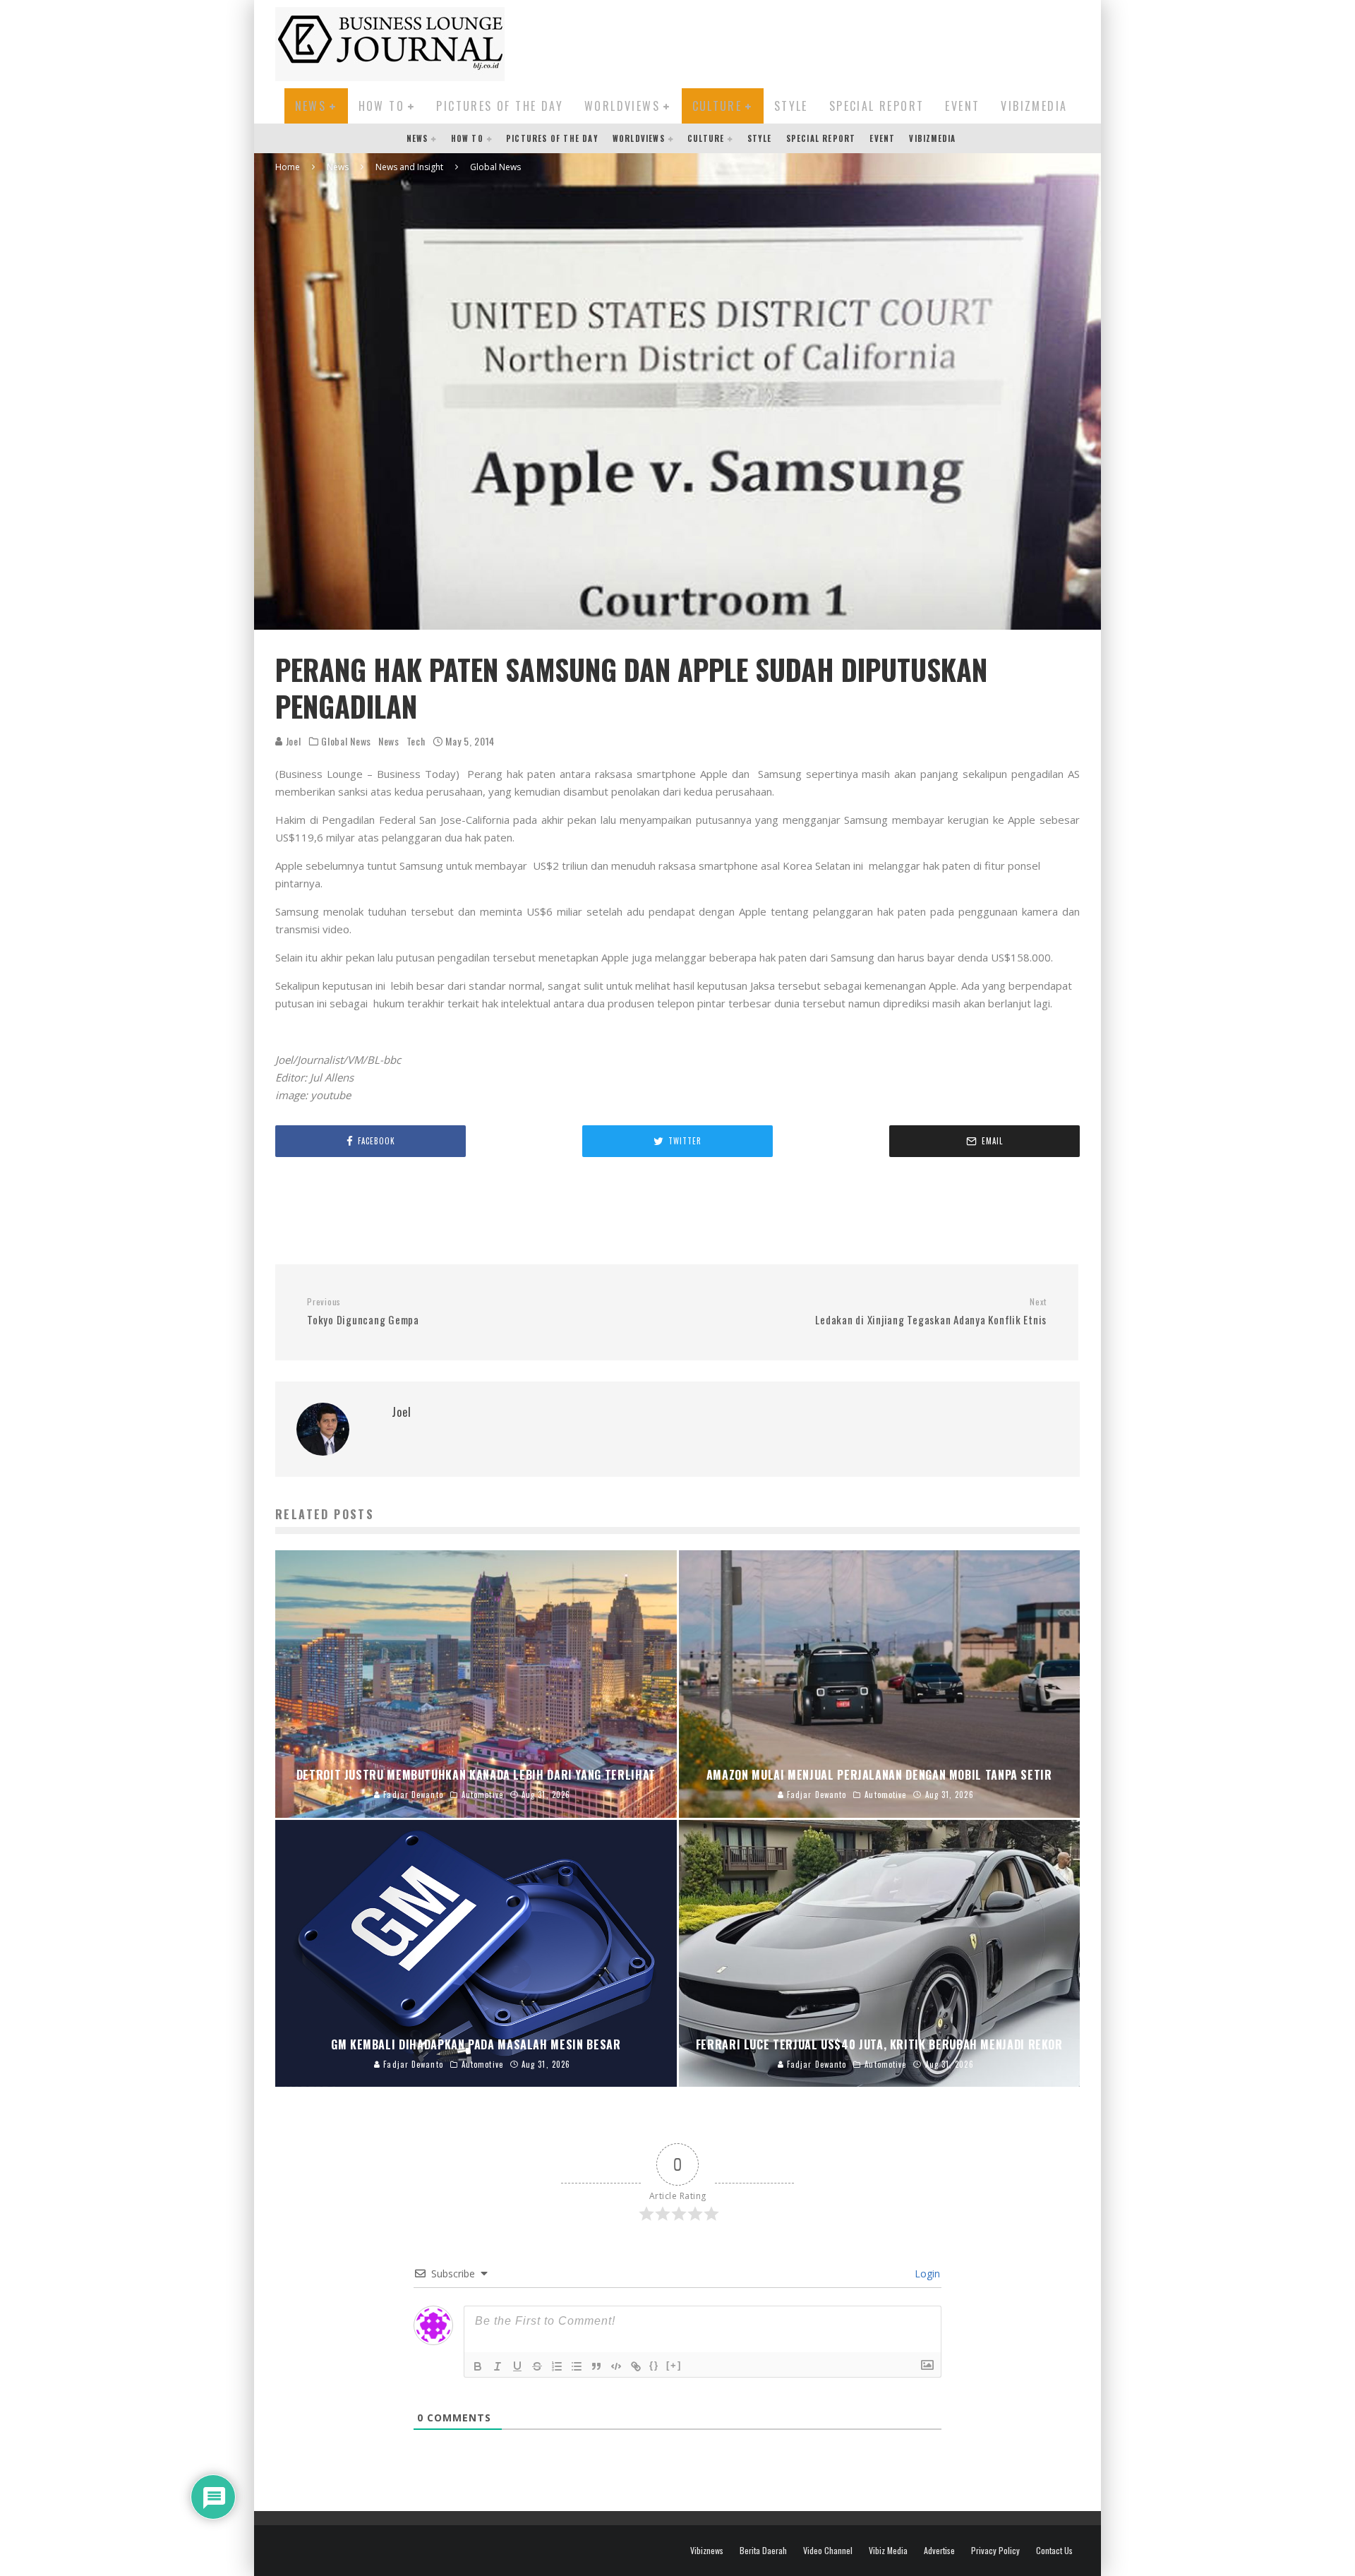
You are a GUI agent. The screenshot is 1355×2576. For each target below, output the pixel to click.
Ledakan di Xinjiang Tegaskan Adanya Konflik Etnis (931, 1312)
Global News (346, 741)
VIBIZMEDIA (1034, 106)
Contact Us (1054, 2551)
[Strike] (537, 2366)
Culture (717, 106)
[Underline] (517, 2366)
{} (654, 2365)
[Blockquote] (596, 2366)
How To (381, 106)
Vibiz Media (888, 2551)
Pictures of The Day (500, 106)
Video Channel (828, 2551)
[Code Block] (616, 2366)
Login (926, 2274)
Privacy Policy (995, 2551)
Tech (416, 741)
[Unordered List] (577, 2366)
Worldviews (622, 106)
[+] (674, 2365)
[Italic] (498, 2366)
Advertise (939, 2551)
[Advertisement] (823, 42)
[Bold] (478, 2366)
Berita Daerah (763, 2551)
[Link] (636, 2366)
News (311, 106)
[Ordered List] (557, 2366)
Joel (292, 741)
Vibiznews (707, 2551)
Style (791, 106)
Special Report (877, 106)
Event (962, 106)
